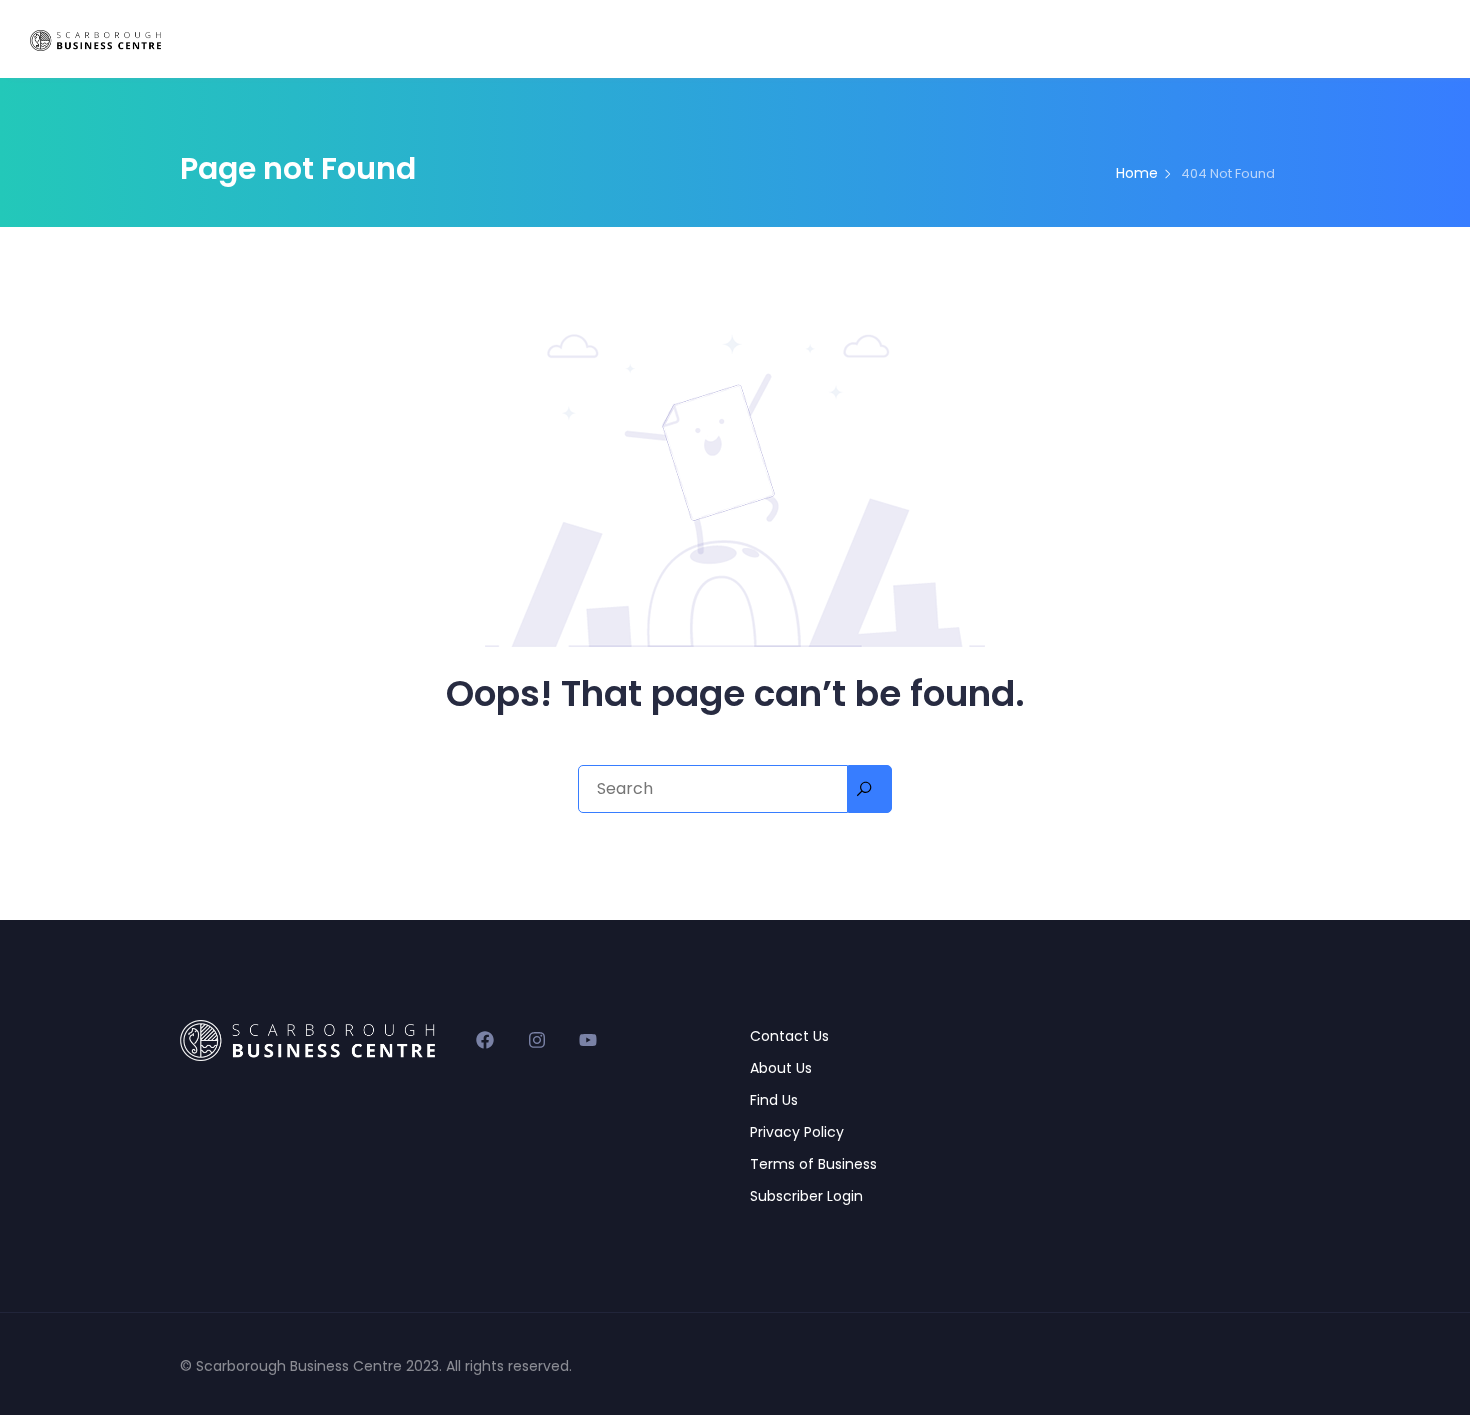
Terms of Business (813, 1164)
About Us (781, 1068)
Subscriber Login (806, 1196)
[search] (870, 789)
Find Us (774, 1100)
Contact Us (789, 1036)
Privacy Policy (797, 1132)
